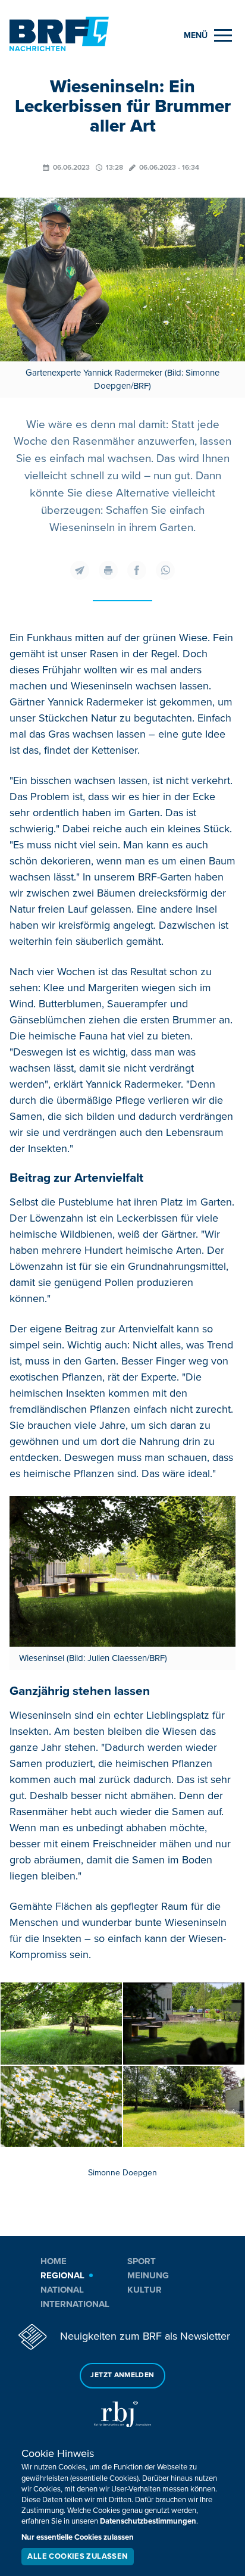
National (62, 2290)
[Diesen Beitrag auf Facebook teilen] (137, 570)
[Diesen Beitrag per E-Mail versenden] (80, 570)
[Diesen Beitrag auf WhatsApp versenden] (165, 570)
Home (54, 2261)
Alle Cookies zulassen (77, 2556)
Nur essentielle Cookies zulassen (78, 2537)
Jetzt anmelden (122, 2375)
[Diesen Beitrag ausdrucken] (108, 570)
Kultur (145, 2290)
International (75, 2304)
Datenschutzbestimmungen (148, 2521)
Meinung (148, 2275)
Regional (62, 2275)
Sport (142, 2261)
